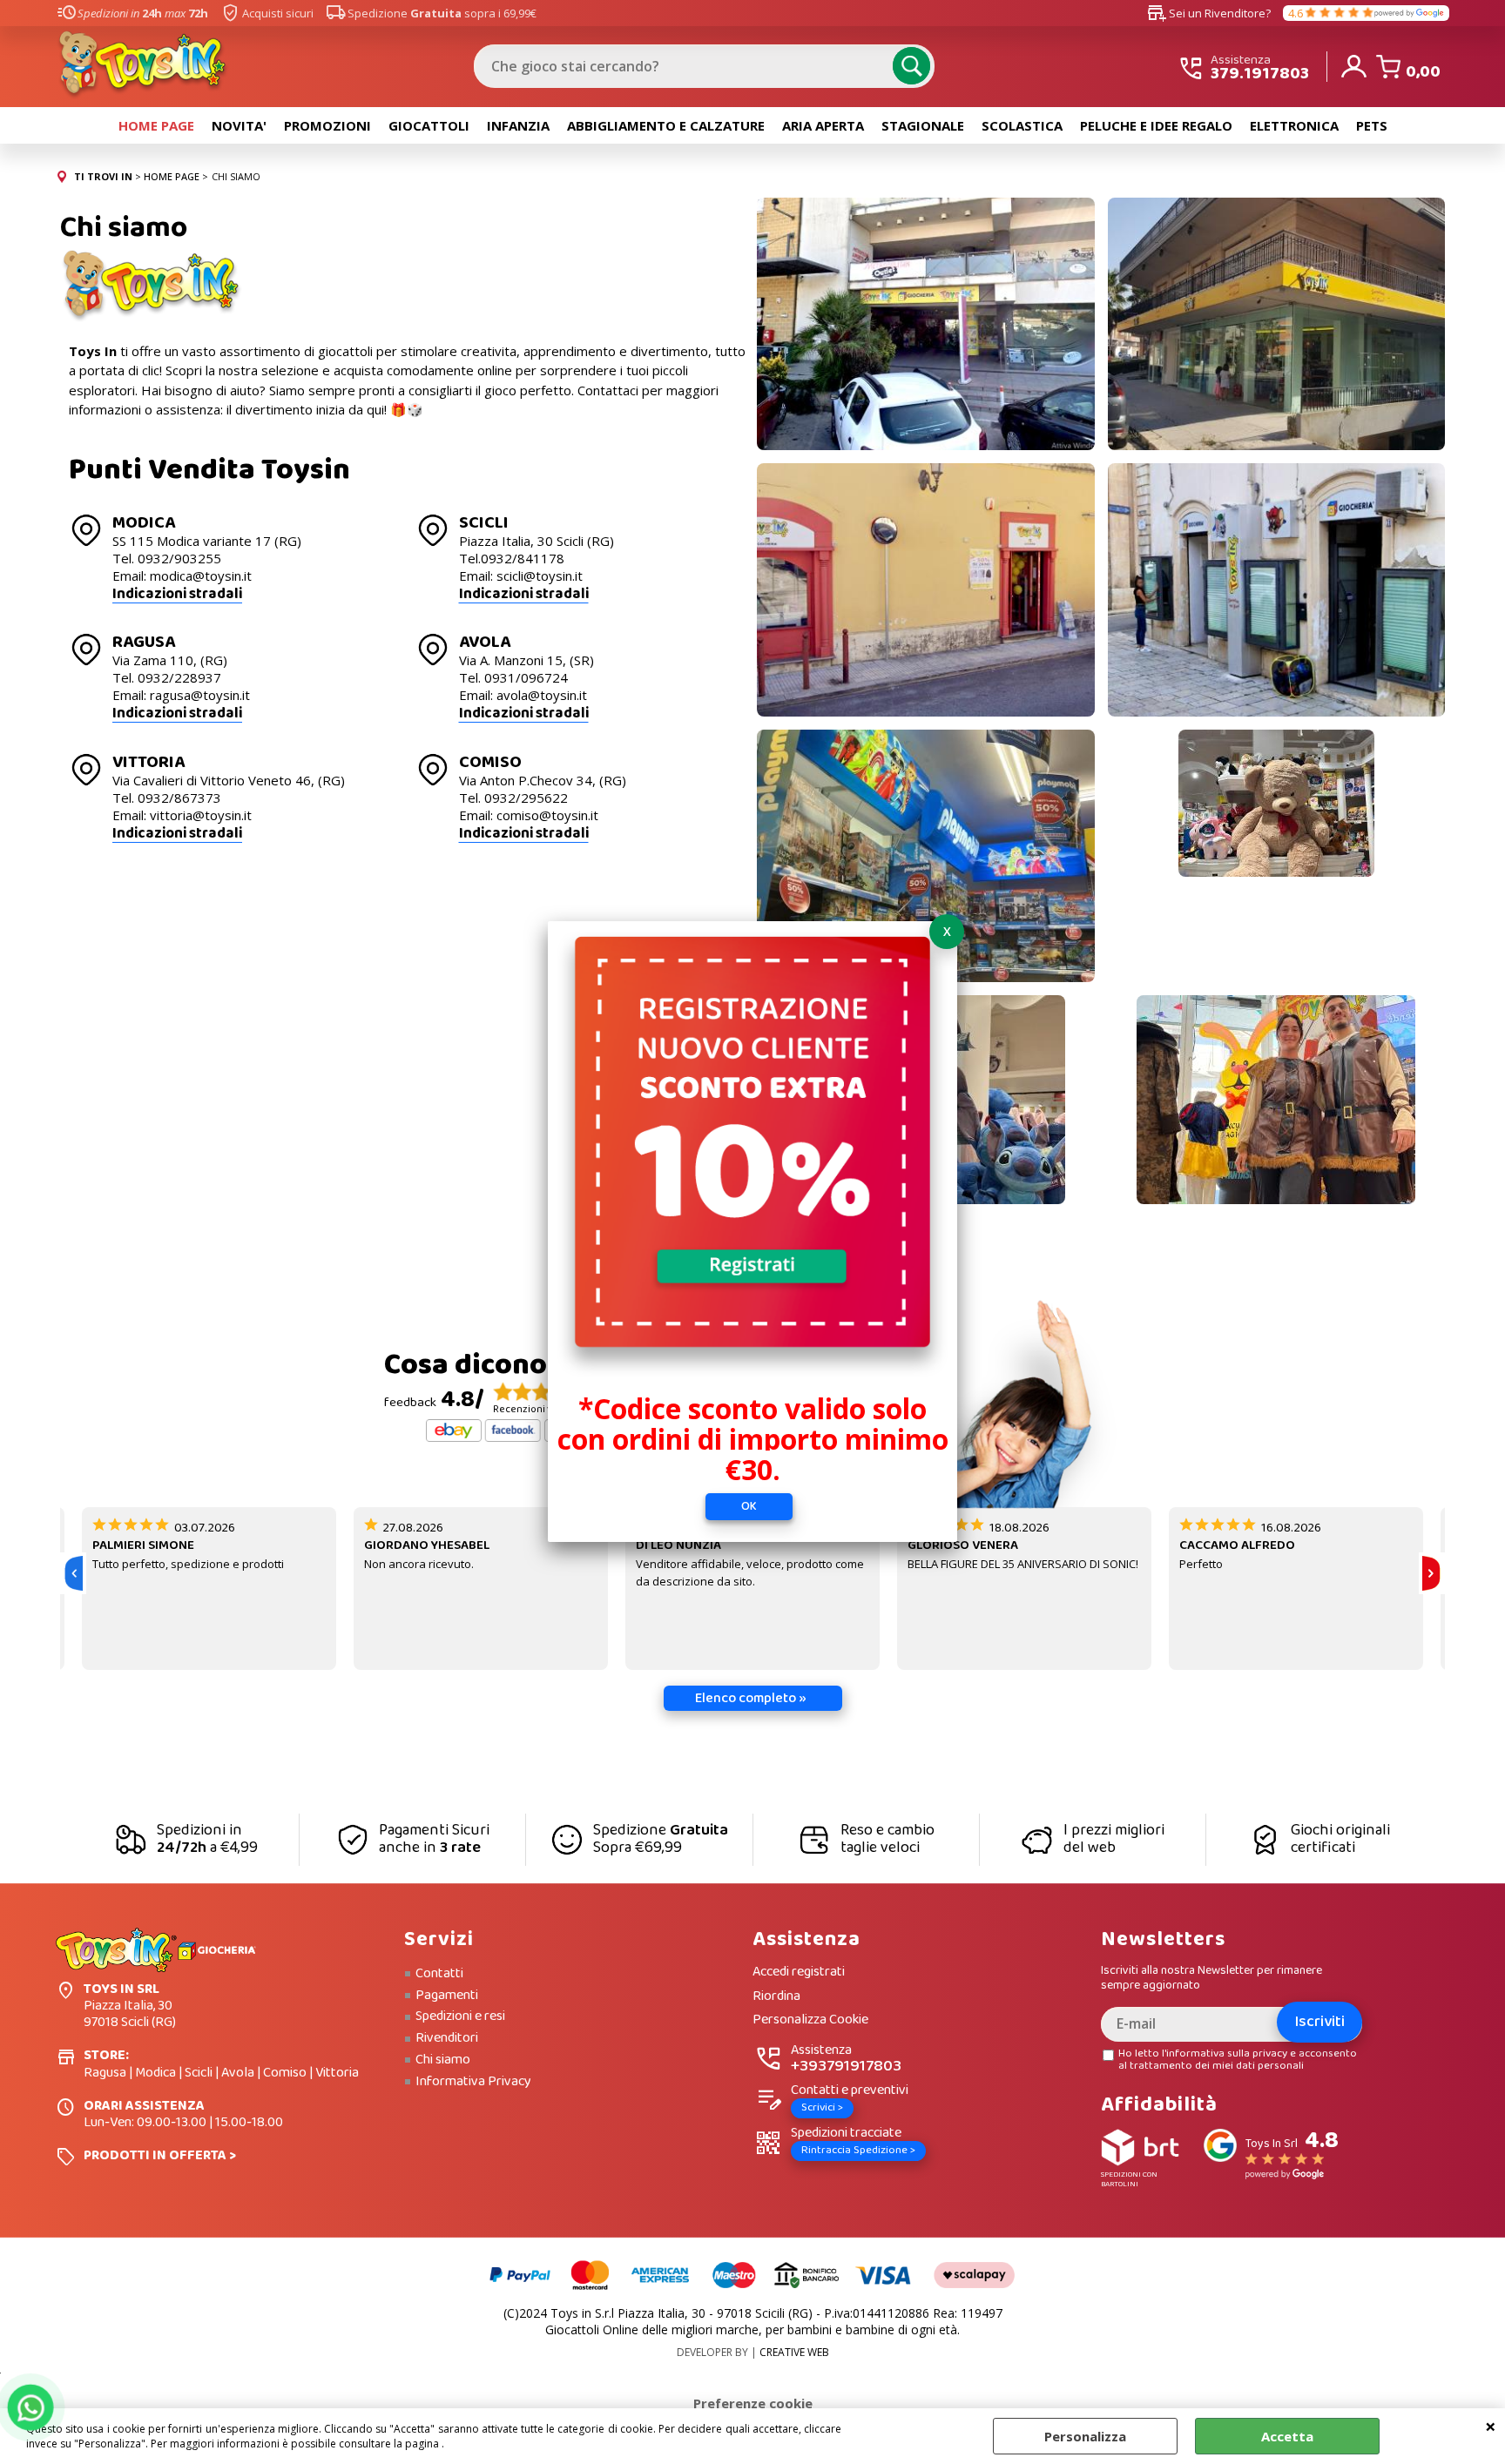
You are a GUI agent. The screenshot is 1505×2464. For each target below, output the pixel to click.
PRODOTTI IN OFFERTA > (160, 2155)
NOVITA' (239, 125)
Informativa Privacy (473, 2082)
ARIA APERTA (823, 125)
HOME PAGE (156, 125)
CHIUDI (1491, 2426)
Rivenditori (447, 2038)
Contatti (439, 1974)
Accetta (1287, 2436)
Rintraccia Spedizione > (858, 2150)
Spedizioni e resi (460, 2016)
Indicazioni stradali (177, 594)
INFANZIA (518, 125)
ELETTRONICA (1294, 125)
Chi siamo (443, 2060)
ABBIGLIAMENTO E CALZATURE (666, 125)
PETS (1372, 125)
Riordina (776, 1997)
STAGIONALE (923, 125)
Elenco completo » (751, 1698)
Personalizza (1085, 2436)
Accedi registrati (799, 1973)
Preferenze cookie (753, 2403)
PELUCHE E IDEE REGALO (1156, 125)
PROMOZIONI (327, 125)
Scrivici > (822, 2107)
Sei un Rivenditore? (1209, 13)
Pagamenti (447, 1996)
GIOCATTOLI (429, 125)
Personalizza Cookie (810, 2020)
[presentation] (73, 1573)
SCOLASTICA (1022, 125)
